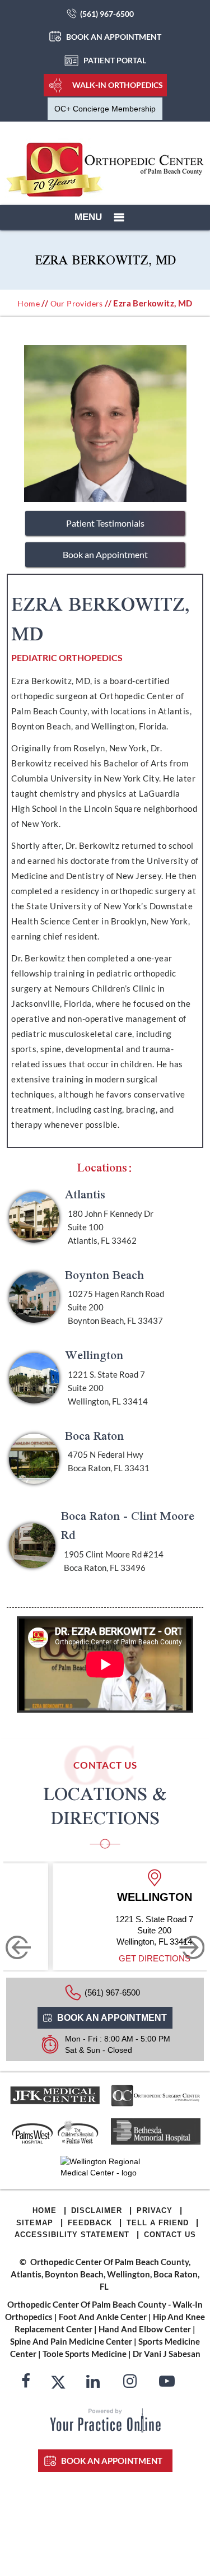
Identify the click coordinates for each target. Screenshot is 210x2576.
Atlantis (85, 1194)
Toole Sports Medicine (85, 2354)
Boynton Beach (104, 1275)
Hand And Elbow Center (145, 2329)
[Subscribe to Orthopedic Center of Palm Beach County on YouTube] (167, 2383)
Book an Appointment (114, 37)
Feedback (90, 2223)
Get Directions (148, 1958)
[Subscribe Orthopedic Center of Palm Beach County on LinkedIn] (93, 2383)
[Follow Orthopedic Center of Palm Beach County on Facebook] (26, 2383)
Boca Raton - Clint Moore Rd (128, 1525)
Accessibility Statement (72, 2235)
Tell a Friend (158, 2223)
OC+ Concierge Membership (105, 109)
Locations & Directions (105, 1806)
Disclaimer (97, 2210)
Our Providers (77, 303)
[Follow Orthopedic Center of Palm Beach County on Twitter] (58, 2383)
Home (29, 303)
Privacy (155, 2210)
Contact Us (170, 2235)
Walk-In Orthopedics (118, 85)
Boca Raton (94, 1436)
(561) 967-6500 (107, 14)
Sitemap (35, 2223)
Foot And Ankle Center (103, 2317)
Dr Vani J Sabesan (167, 2354)
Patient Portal (115, 60)
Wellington (94, 1355)
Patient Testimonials (105, 523)
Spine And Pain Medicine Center (71, 2341)
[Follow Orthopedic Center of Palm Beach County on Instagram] (130, 2383)
